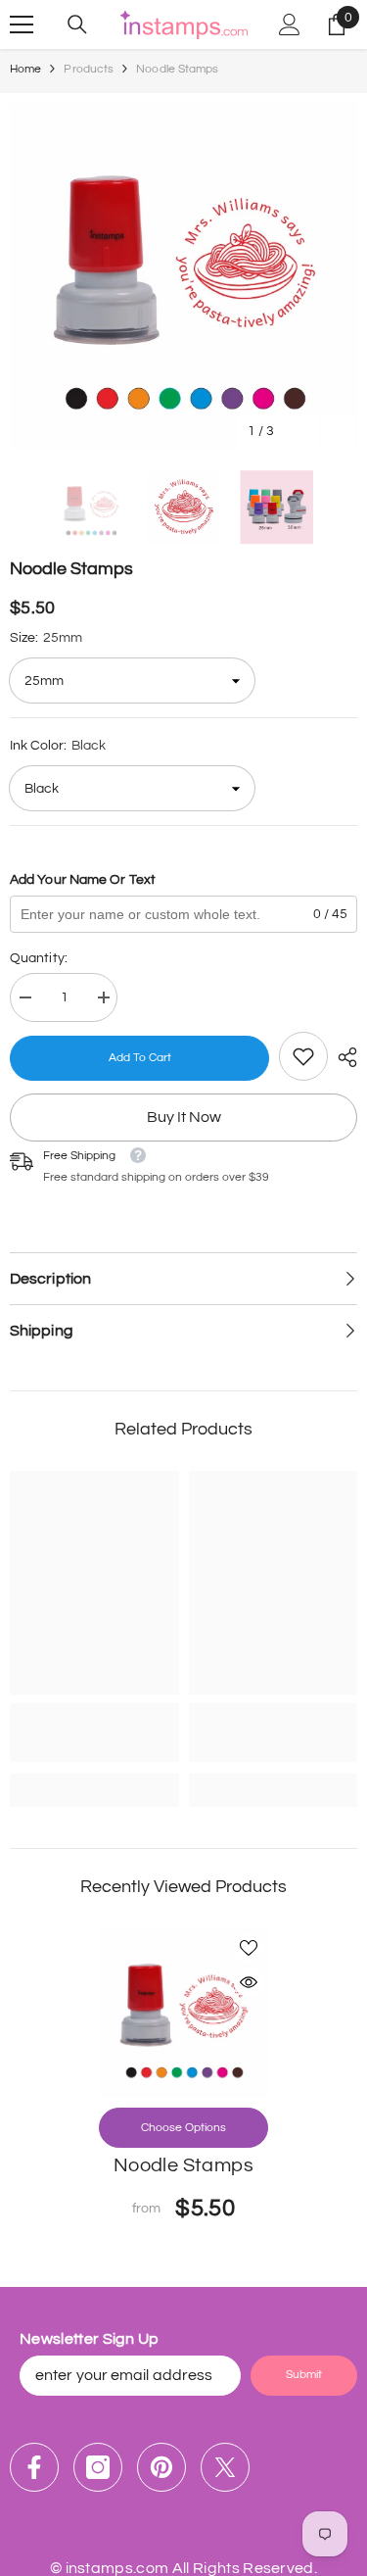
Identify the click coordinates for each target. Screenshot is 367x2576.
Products (89, 69)
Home (25, 69)
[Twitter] (225, 2467)
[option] (183, 277)
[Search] (77, 24)
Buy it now (184, 1117)
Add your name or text (83, 880)
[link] (303, 1056)
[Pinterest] (161, 2467)
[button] (302, 432)
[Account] (290, 24)
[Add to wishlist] (249, 1948)
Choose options (183, 2128)
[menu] (22, 24)
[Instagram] (98, 2467)
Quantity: (39, 958)
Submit (304, 2375)
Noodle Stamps (183, 2165)
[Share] (343, 1057)
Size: (46, 638)
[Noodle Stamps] (183, 2013)
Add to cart (140, 1058)
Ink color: (58, 746)
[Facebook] (34, 2467)
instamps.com (117, 2568)
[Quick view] (249, 1982)
